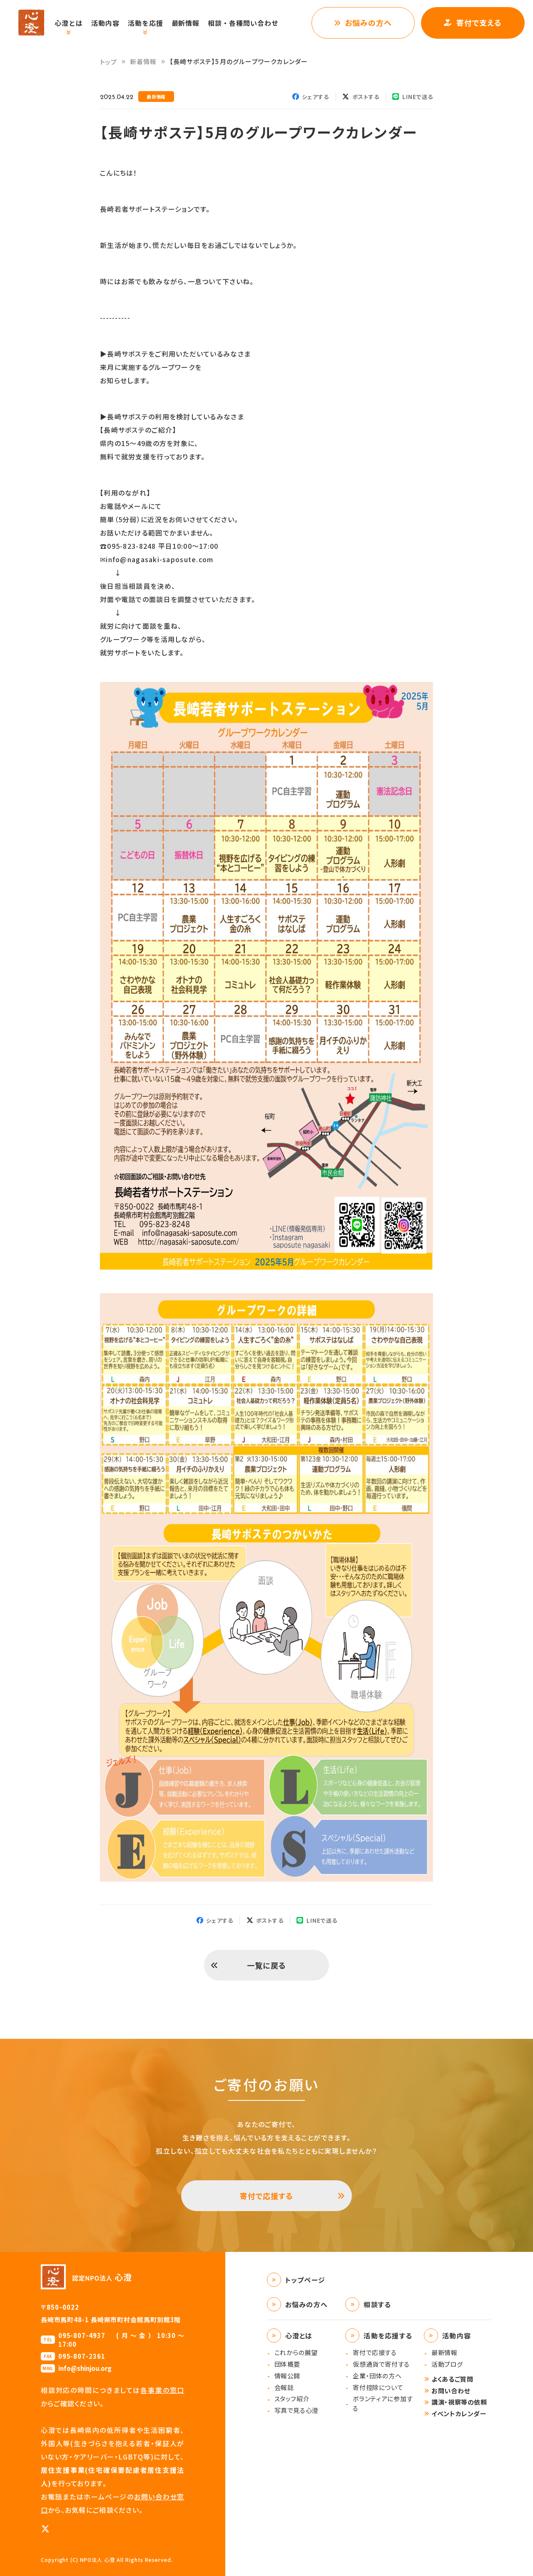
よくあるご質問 (452, 2379)
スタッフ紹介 (292, 2399)
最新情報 (186, 23)
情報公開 (287, 2376)
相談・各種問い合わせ (243, 23)
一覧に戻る (266, 1965)
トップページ (305, 2280)
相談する (377, 2304)
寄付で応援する (267, 2196)
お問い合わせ (451, 2391)
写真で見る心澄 (296, 2410)
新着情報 (143, 61)
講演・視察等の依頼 (459, 2402)
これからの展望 (296, 2352)
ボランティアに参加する (383, 2403)
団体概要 (287, 2364)
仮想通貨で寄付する (381, 2364)
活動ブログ (447, 2364)
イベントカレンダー (459, 2414)
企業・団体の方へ (377, 2376)
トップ (109, 62)
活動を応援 (146, 23)
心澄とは (69, 23)
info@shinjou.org (85, 2368)
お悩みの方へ (368, 22)
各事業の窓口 (162, 2390)
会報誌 (284, 2387)
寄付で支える (479, 22)
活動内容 (105, 23)
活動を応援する (388, 2336)
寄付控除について (378, 2387)
